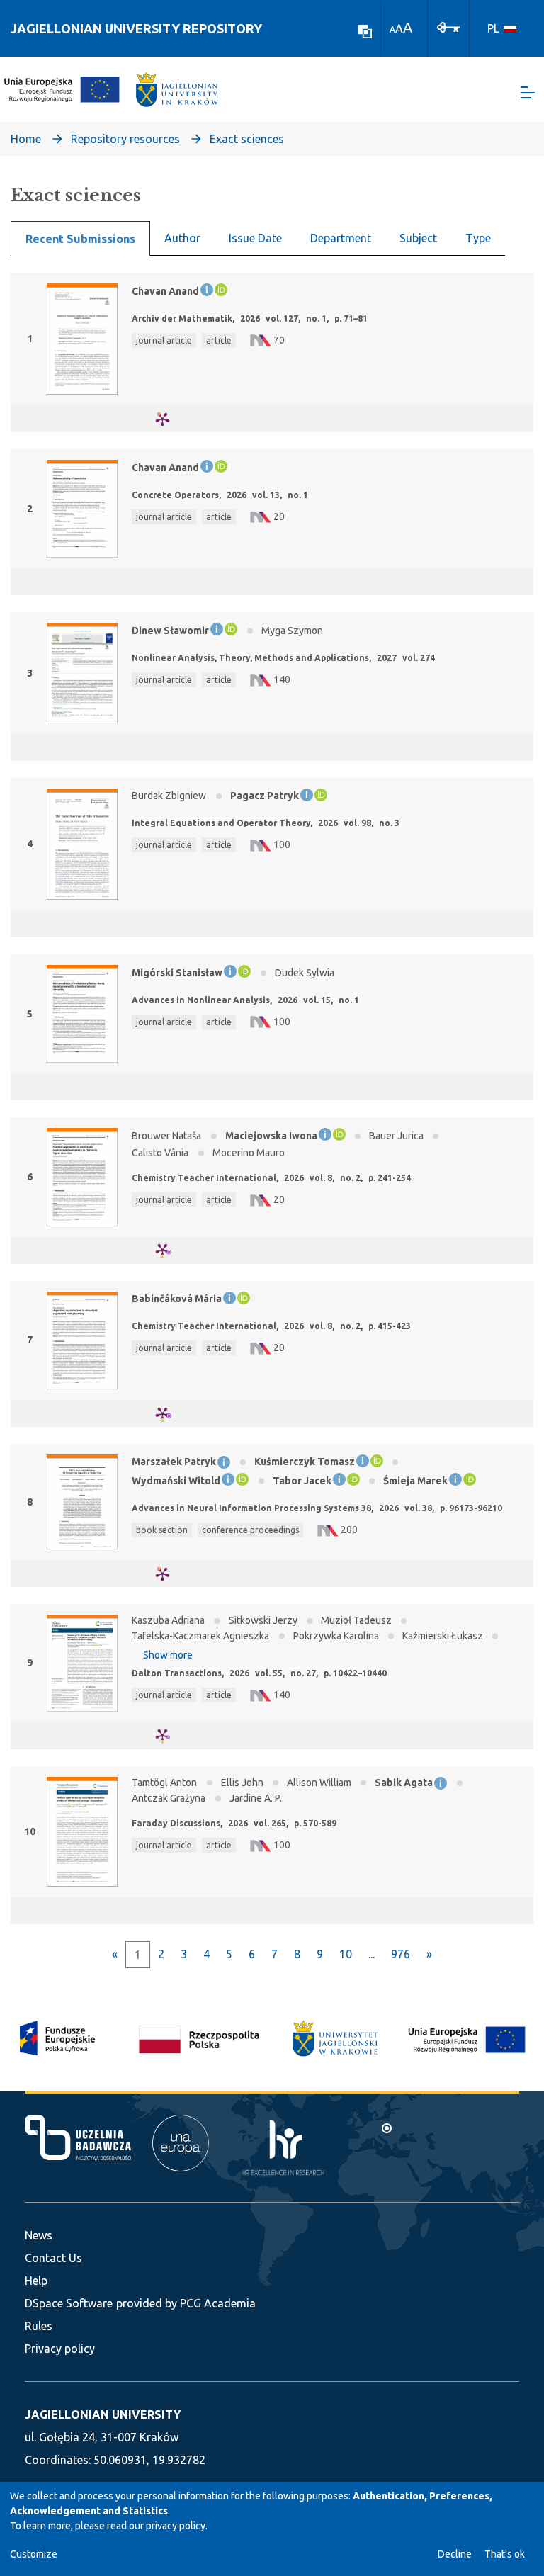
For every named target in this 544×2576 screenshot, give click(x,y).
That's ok (505, 2554)
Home (26, 139)
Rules (39, 2326)
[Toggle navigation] (528, 92)
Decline (455, 2554)
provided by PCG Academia (186, 2303)
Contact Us (53, 2258)
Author (182, 238)
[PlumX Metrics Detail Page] (171, 419)
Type (478, 238)
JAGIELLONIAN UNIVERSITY (103, 2414)
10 (346, 1954)
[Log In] (448, 26)
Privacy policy (60, 2349)
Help (36, 2281)
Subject (418, 238)
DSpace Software (69, 2303)
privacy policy (176, 2526)
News (39, 2235)
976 (401, 1954)
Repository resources (125, 139)
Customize (34, 2554)
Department (341, 238)
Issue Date (255, 238)
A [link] (392, 29)
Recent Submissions (80, 239)
